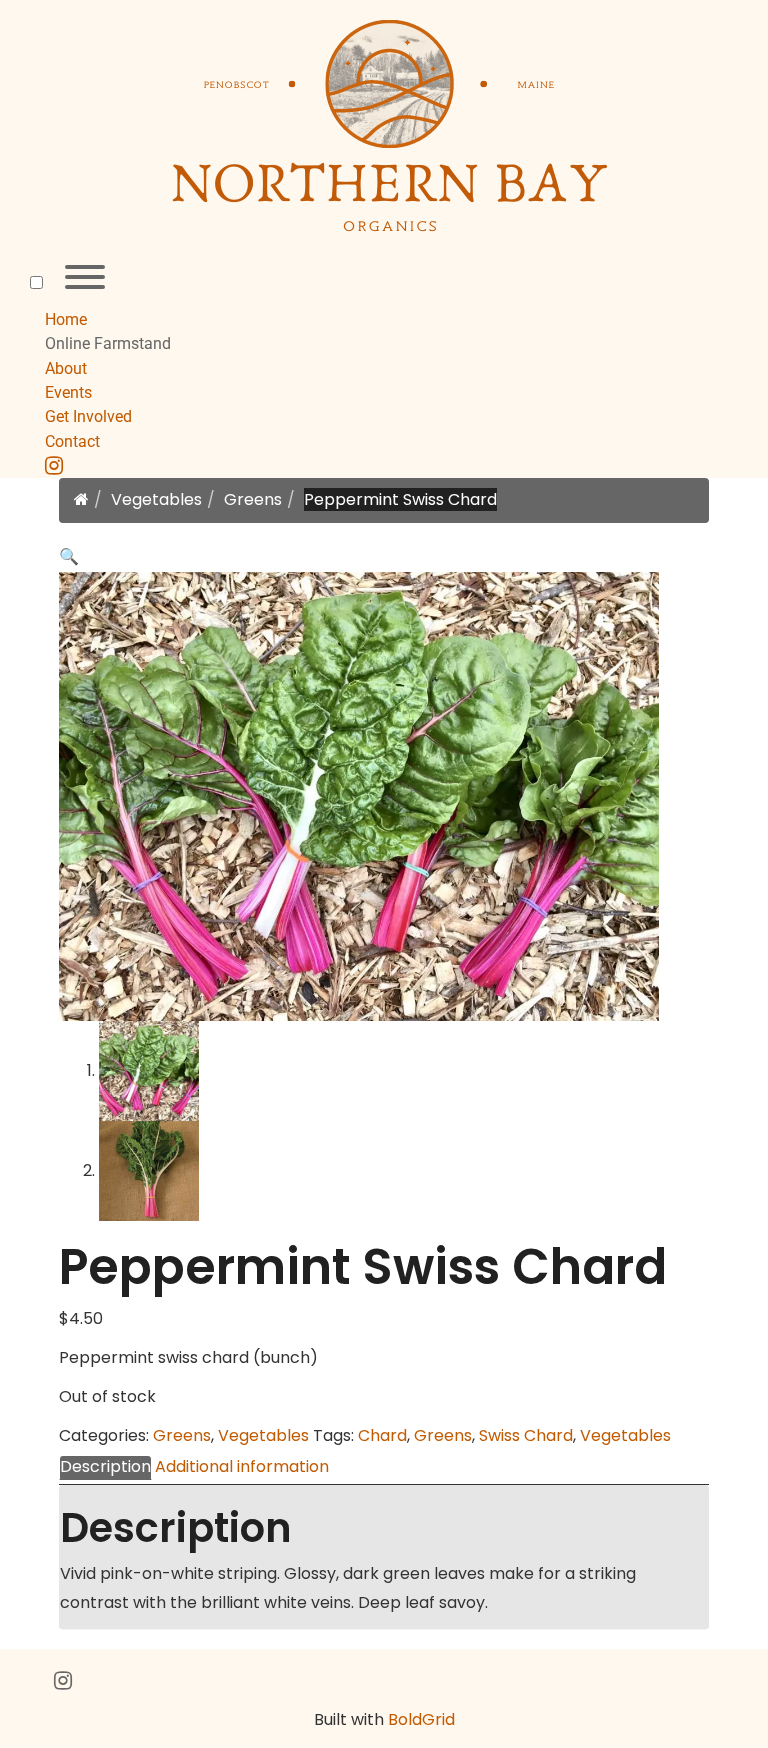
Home (66, 319)
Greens (253, 499)
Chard (382, 1435)
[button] (69, 556)
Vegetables (156, 499)
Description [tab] (105, 1466)
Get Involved (88, 416)
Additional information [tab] (242, 1466)
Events (68, 392)
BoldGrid (421, 1719)
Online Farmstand (108, 343)
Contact (72, 441)
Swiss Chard (526, 1435)
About (66, 368)
